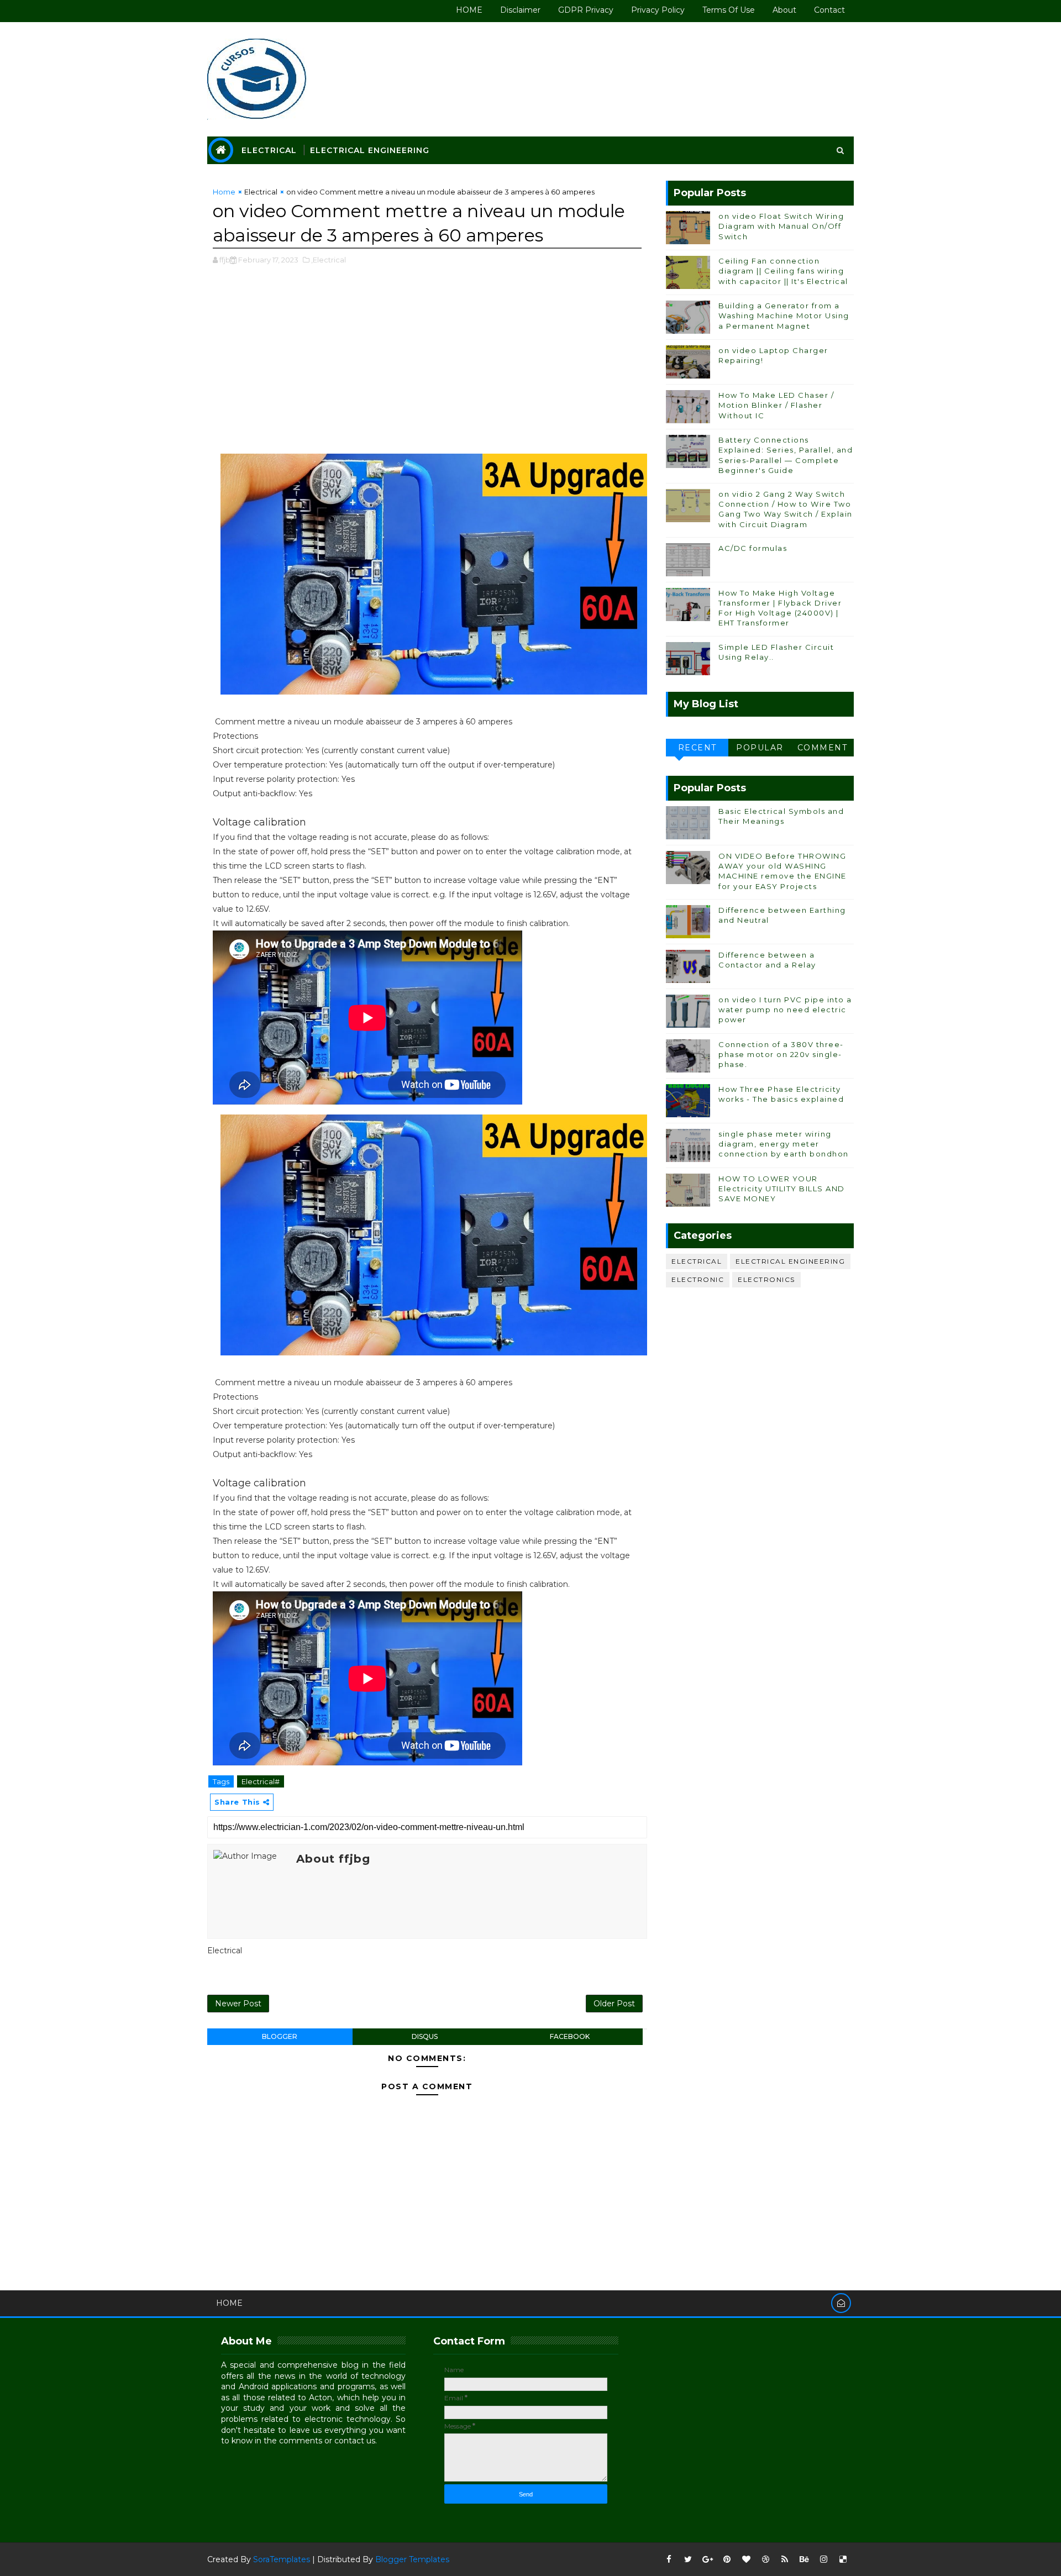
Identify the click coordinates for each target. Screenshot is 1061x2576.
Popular (760, 748)
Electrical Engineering (370, 150)
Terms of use (729, 10)
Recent (697, 748)
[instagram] (823, 2559)
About (784, 10)
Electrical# (261, 1781)
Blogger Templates (412, 2559)
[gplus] (707, 2559)
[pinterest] (727, 2559)
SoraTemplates (282, 2559)
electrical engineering (790, 1261)
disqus (425, 2036)
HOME (469, 10)
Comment (823, 748)
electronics (766, 1279)
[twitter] (688, 2559)
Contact (829, 10)
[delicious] (843, 2559)
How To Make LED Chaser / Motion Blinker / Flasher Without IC (776, 405)
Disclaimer (520, 10)
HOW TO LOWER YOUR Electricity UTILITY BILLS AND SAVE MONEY (782, 1189)
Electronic (698, 1279)
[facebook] (669, 2559)
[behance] (804, 2559)
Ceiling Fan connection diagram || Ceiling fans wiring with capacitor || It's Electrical (783, 271)
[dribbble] (765, 2559)
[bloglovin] (746, 2559)
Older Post (614, 2004)
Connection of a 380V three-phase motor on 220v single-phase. (781, 1054)
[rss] (785, 2559)
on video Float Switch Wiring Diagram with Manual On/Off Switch (781, 226)
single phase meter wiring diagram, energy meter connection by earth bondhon (784, 1144)
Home (224, 192)
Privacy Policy (658, 10)
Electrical (269, 150)
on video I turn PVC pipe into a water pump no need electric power (785, 1010)
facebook (570, 2036)
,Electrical (329, 260)
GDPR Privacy (586, 10)
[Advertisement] (427, 365)
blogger (280, 2036)
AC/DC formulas (753, 548)
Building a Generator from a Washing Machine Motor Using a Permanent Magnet (784, 316)
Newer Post (238, 2004)
